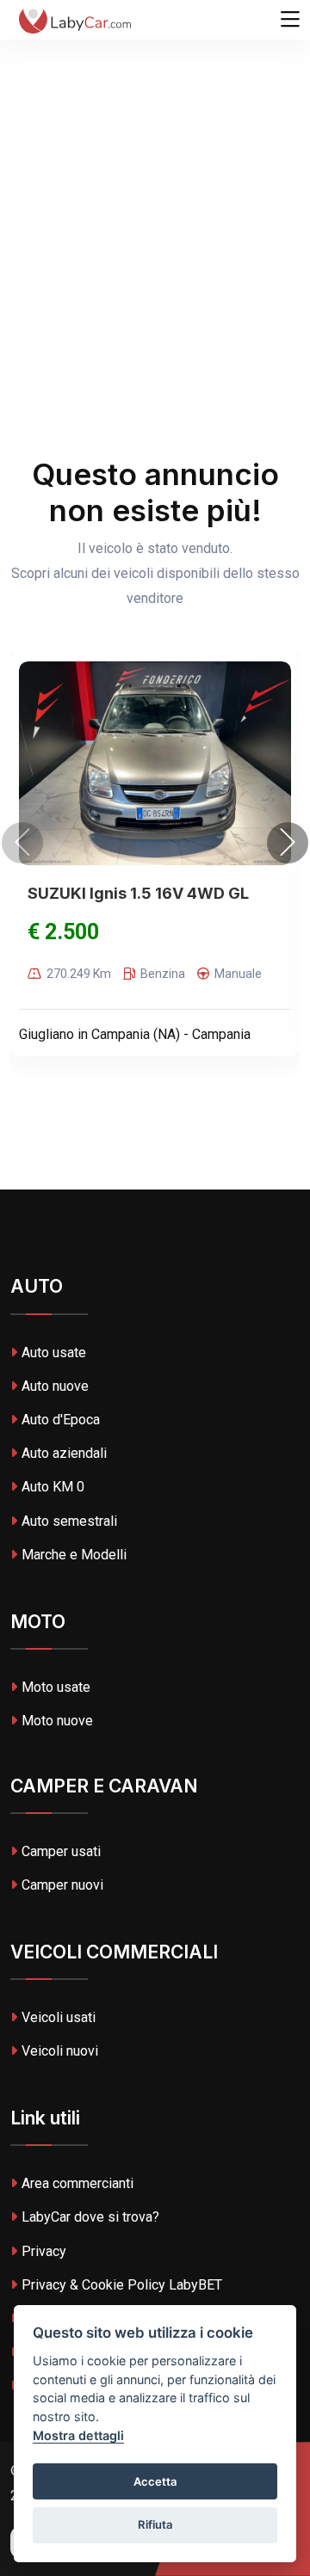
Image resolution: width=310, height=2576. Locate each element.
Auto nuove (55, 1386)
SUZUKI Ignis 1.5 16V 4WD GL (138, 893)
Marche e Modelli (74, 1555)
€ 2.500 (63, 932)
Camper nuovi (62, 1885)
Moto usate (56, 1687)
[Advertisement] (155, 163)
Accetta (155, 2481)
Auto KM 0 (53, 1487)
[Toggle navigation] (290, 20)
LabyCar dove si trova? (90, 2217)
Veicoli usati (59, 2017)
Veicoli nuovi (60, 2051)
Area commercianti (77, 2183)
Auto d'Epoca (61, 1420)
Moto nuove (57, 1721)
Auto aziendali (64, 1453)
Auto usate (54, 1353)
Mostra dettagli (78, 2435)
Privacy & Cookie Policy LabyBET (122, 2285)
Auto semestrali (69, 1521)
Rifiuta (155, 2524)
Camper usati (61, 1851)
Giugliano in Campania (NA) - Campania (135, 1034)
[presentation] (22, 843)
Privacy (44, 2251)
